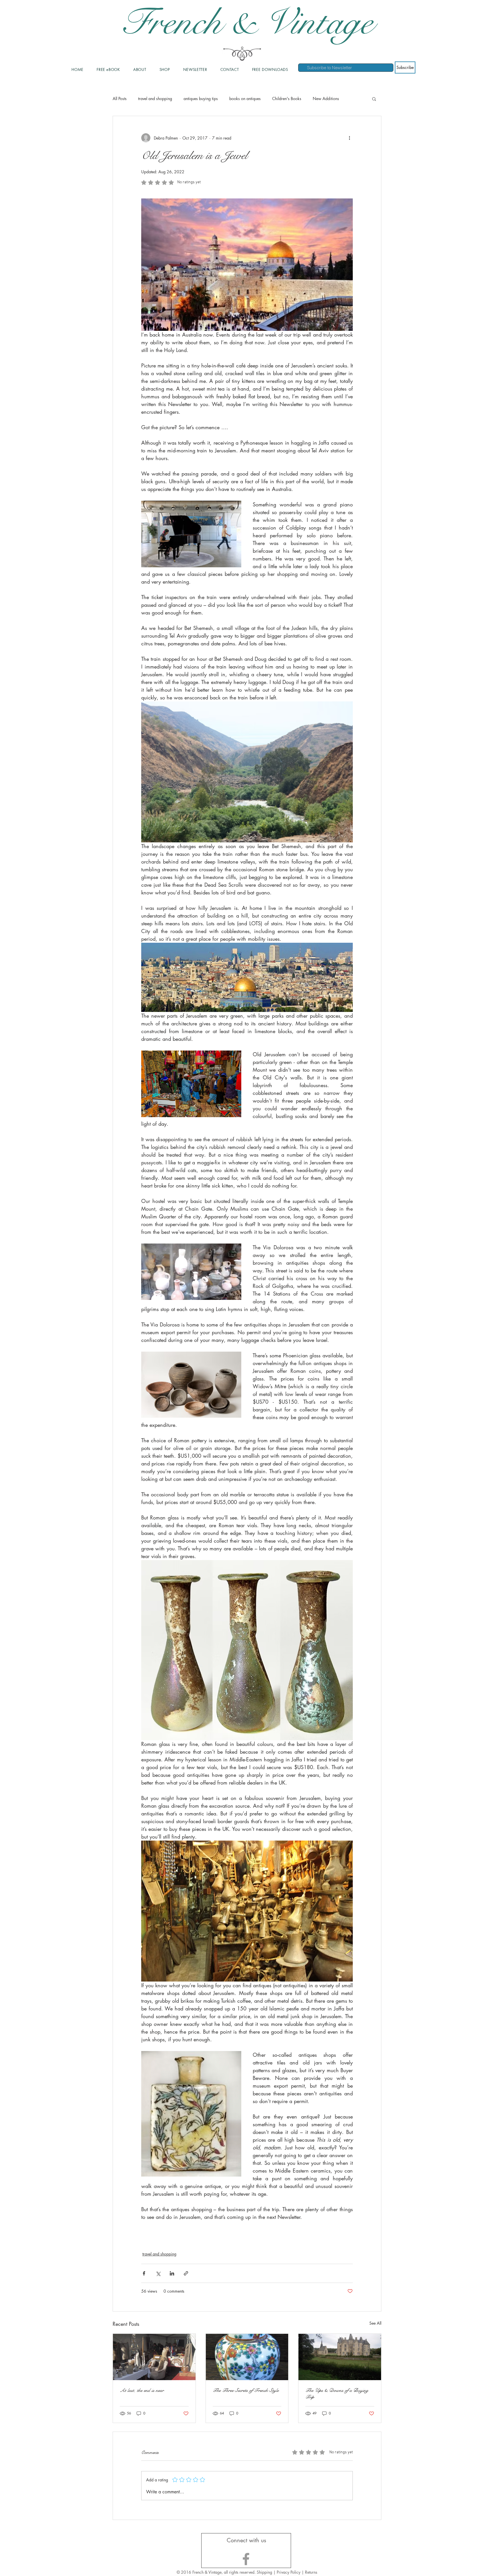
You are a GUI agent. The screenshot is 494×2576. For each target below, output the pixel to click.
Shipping (264, 2572)
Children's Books (287, 99)
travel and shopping (155, 99)
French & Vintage (247, 23)
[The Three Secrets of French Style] (247, 2357)
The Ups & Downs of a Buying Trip (337, 2394)
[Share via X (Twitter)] (158, 2273)
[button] (374, 99)
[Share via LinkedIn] (172, 2273)
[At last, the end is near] (154, 2357)
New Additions (326, 99)
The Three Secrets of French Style (246, 2390)
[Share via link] (186, 2273)
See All (375, 2323)
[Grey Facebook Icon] (246, 2559)
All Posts (120, 99)
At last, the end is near (142, 2390)
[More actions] (349, 138)
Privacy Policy (289, 2572)
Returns (311, 2572)
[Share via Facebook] (144, 2273)
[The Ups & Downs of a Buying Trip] (340, 2357)
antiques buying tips (201, 99)
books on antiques (245, 99)
